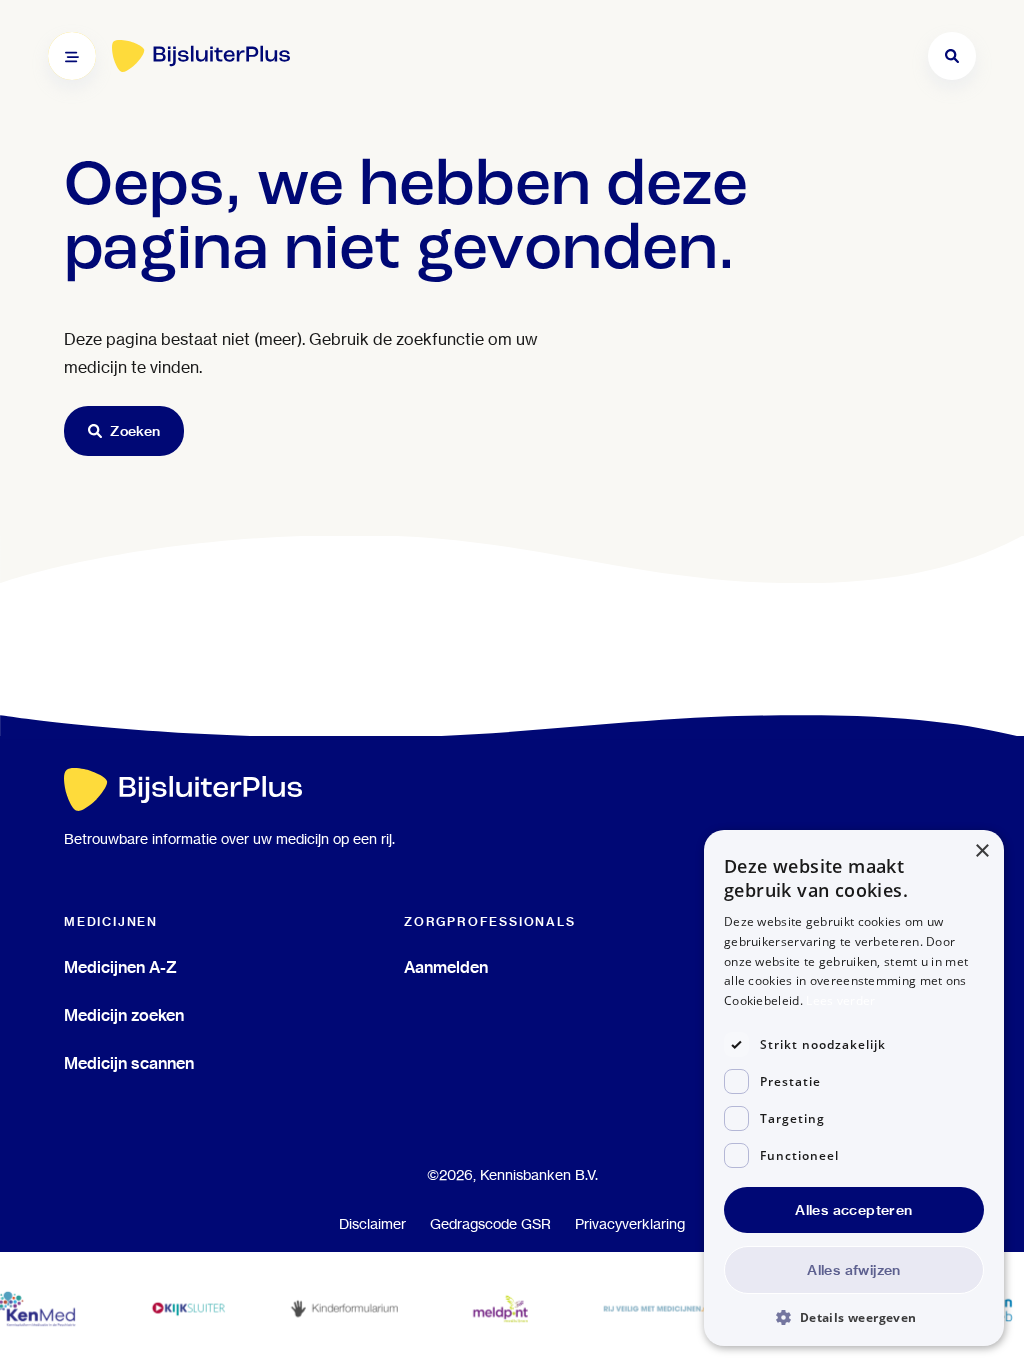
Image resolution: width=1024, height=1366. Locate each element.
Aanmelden (446, 967)
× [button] (981, 851)
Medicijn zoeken (124, 1015)
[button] (854, 1316)
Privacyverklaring (630, 1224)
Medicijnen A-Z (120, 967)
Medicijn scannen (129, 1063)
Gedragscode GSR (490, 1224)
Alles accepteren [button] (853, 1210)
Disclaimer (372, 1224)
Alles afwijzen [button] (854, 1270)
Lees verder (840, 1000)
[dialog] (854, 1088)
